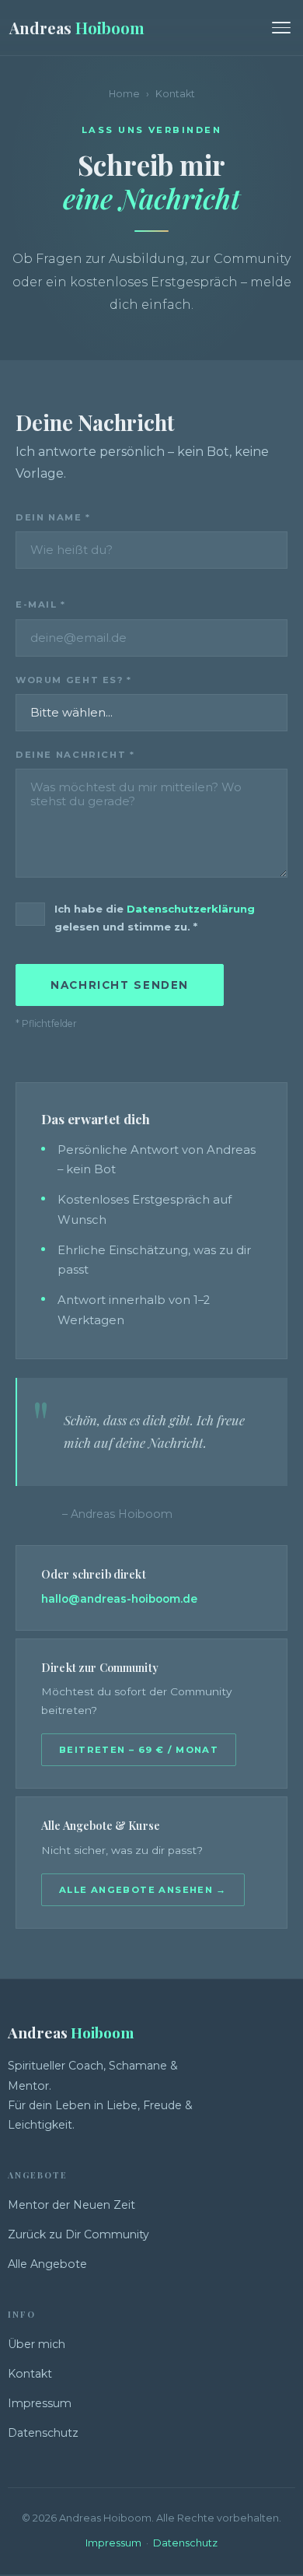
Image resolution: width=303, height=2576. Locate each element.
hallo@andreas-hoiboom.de (119, 1599)
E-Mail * (41, 605)
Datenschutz (43, 2433)
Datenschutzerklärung (191, 909)
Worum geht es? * (74, 680)
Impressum (40, 2403)
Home (124, 94)
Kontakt (30, 2374)
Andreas (77, 28)
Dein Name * (53, 517)
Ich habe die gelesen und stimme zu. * (155, 918)
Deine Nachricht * (75, 755)
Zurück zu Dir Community (78, 2234)
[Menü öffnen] (281, 28)
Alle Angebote (47, 2264)
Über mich (37, 2344)
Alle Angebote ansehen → (143, 1890)
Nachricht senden (120, 985)
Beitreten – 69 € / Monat (139, 1750)
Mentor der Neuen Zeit (71, 2205)
